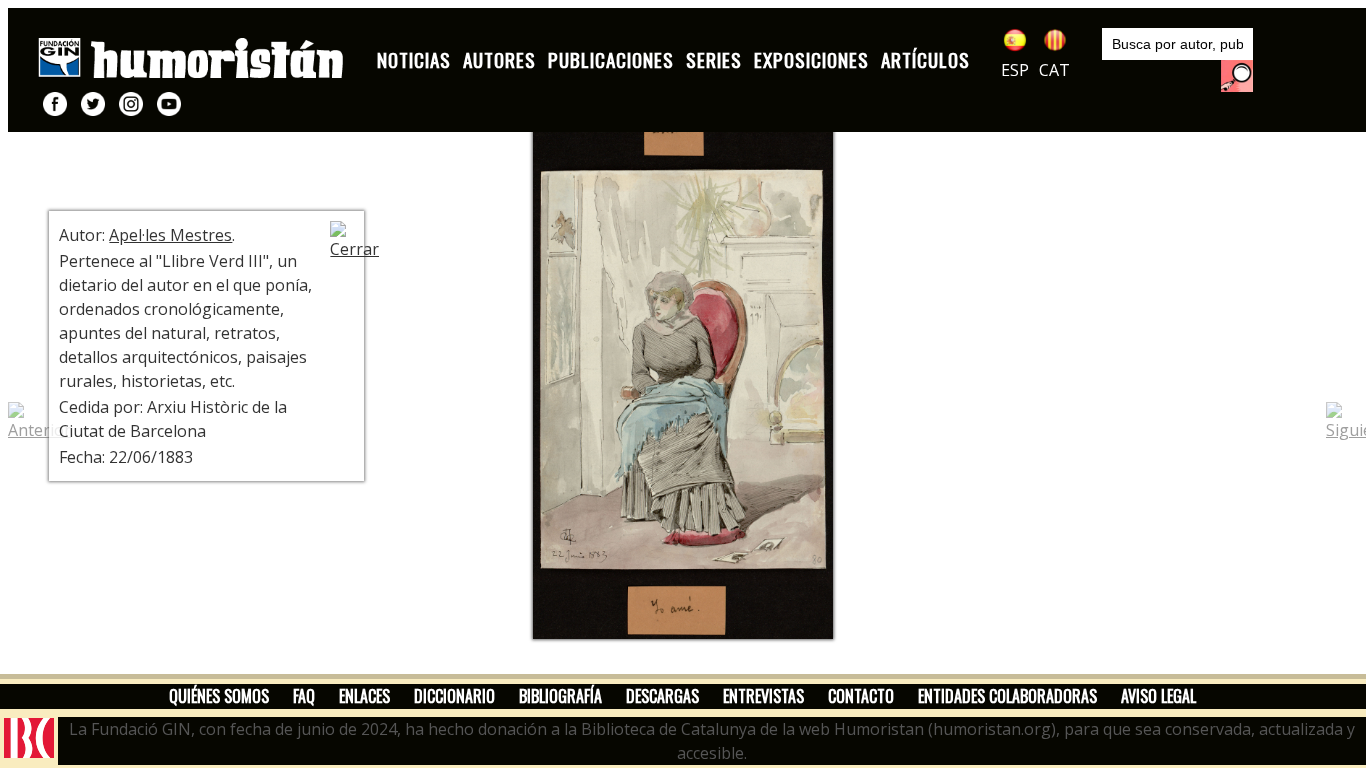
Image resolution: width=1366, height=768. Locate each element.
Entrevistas (763, 696)
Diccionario (454, 696)
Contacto (861, 696)
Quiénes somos (219, 696)
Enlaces (364, 696)
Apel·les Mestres (170, 235)
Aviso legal (1158, 696)
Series (714, 59)
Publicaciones (611, 59)
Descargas (662, 696)
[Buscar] (1237, 76)
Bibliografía (560, 696)
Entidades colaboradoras (1007, 696)
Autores (499, 59)
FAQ (304, 696)
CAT (1054, 70)
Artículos (925, 59)
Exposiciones (811, 59)
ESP (1015, 70)
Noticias (414, 59)
